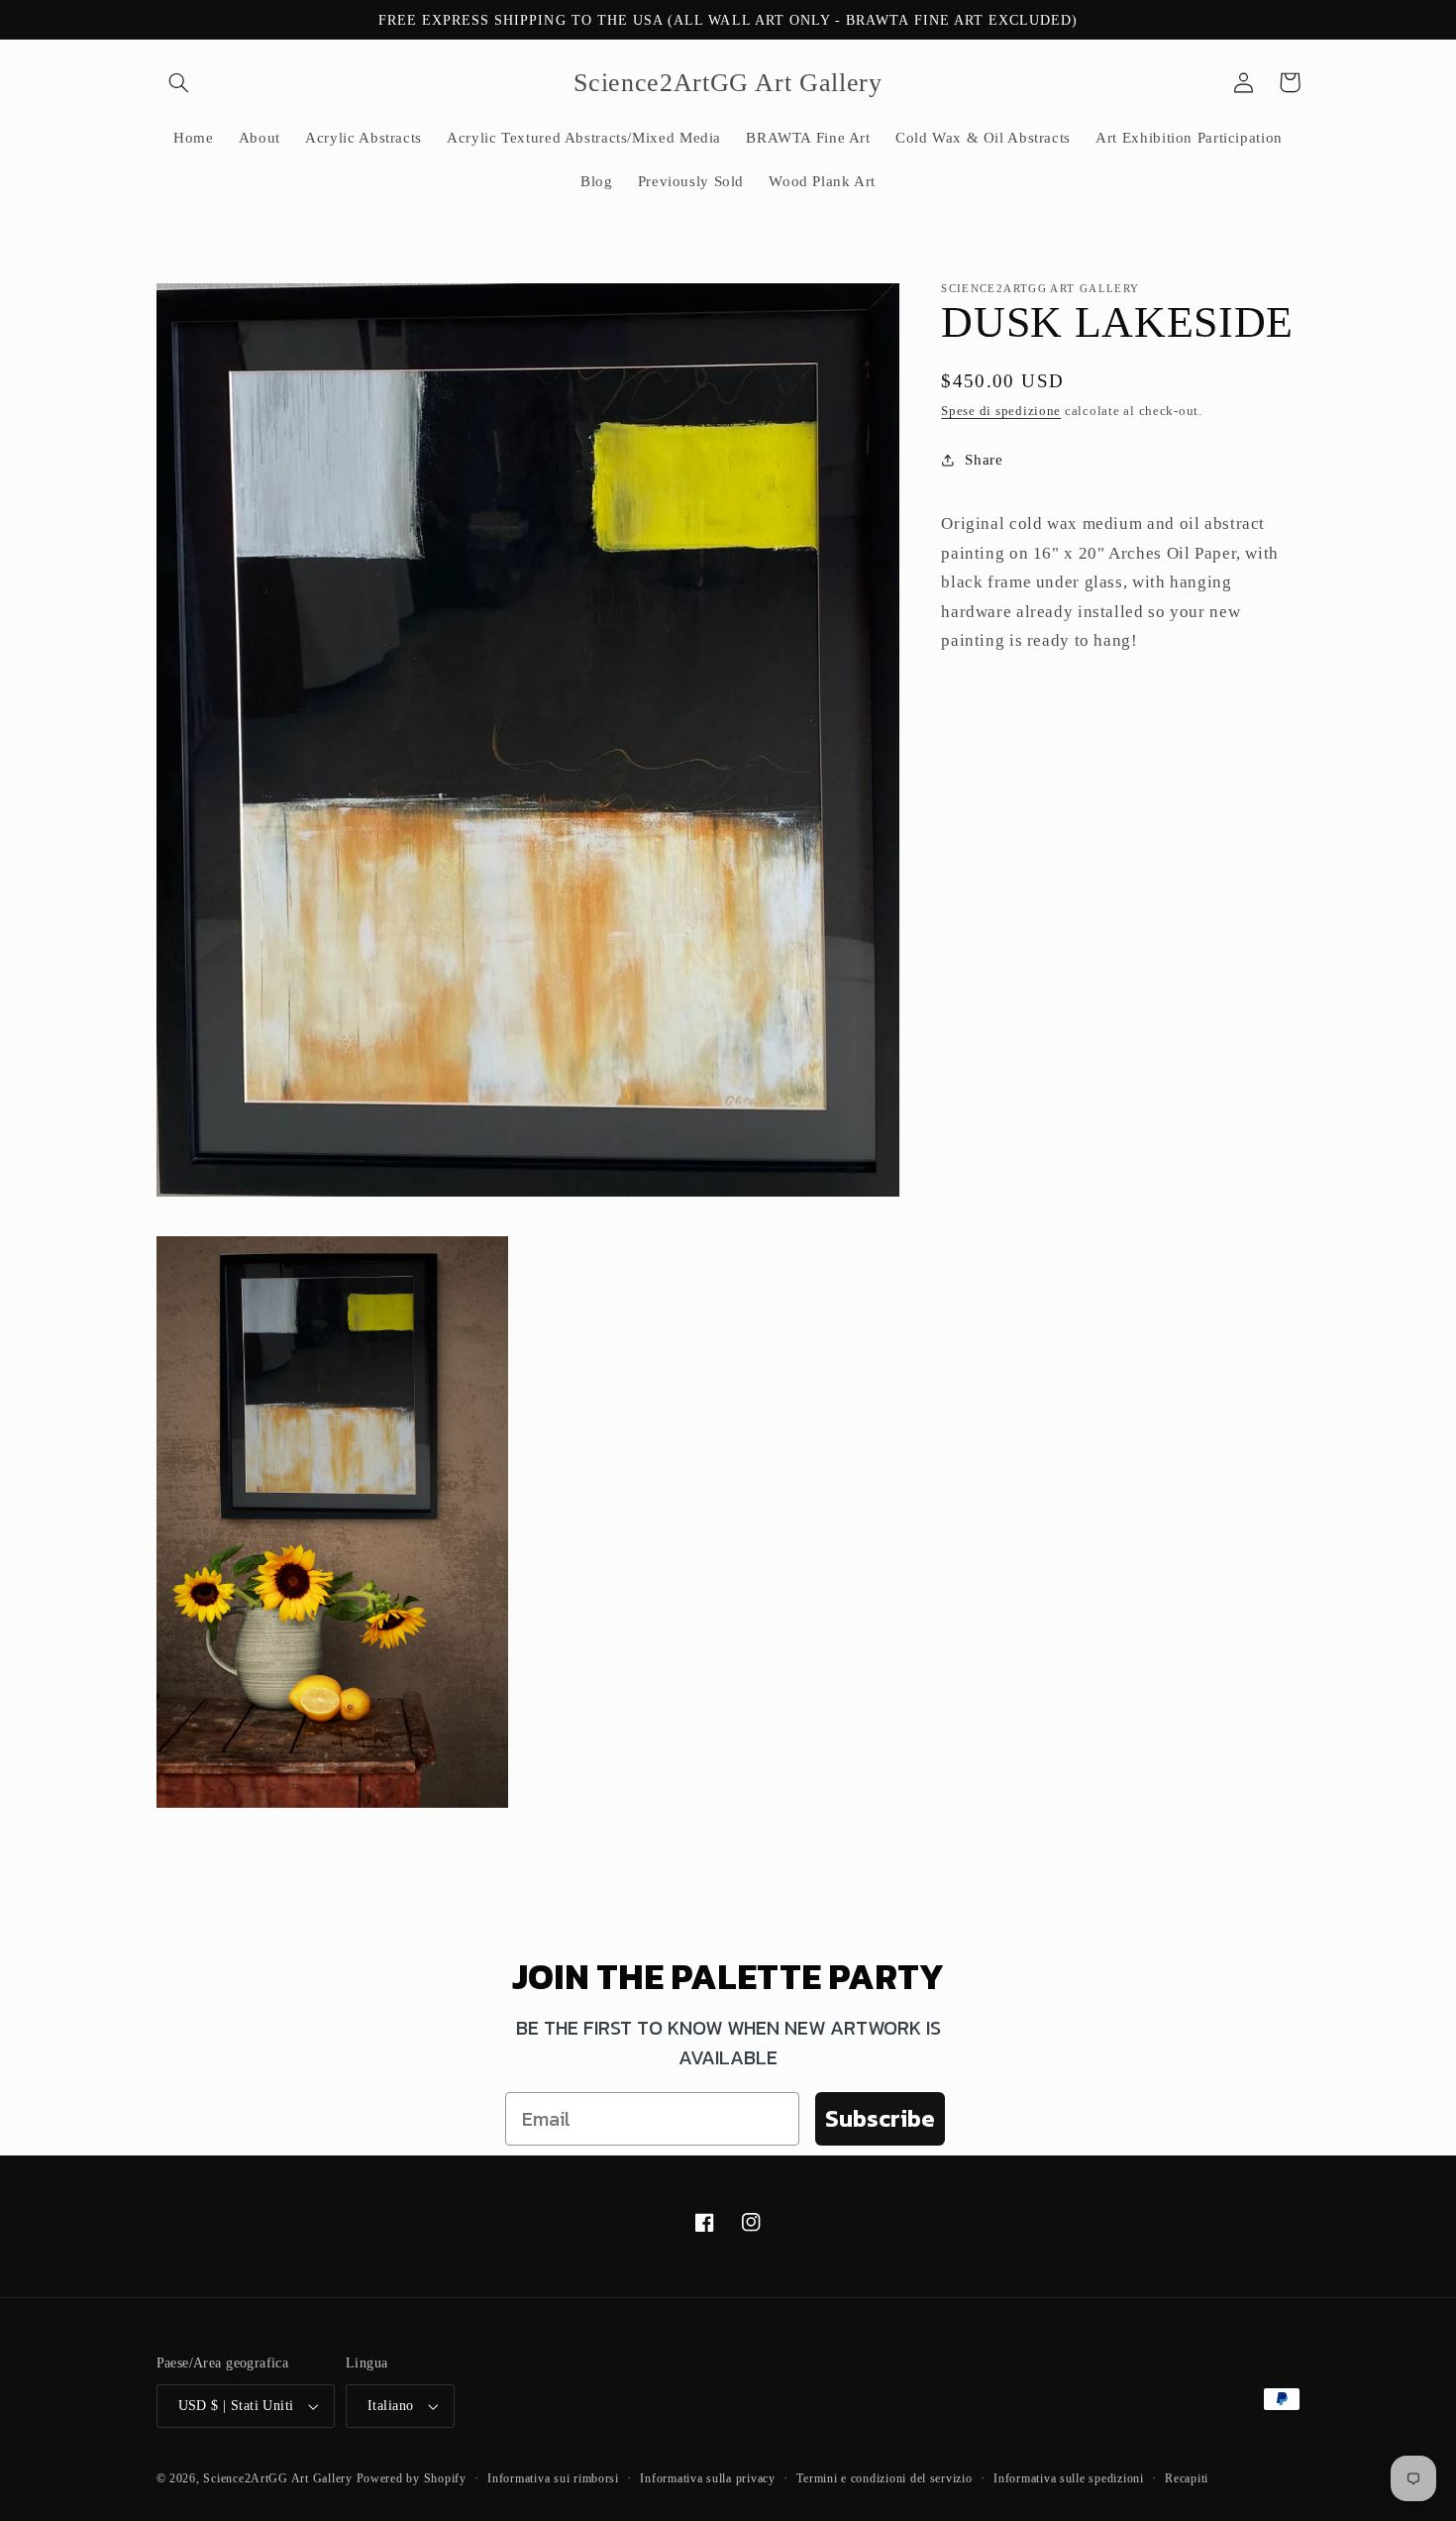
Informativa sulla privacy (707, 2478)
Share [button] (984, 460)
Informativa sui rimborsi (553, 2478)
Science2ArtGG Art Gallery (277, 2478)
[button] (179, 82)
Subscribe (880, 2118)
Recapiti (1187, 2478)
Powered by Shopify (412, 2478)
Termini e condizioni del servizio (884, 2478)
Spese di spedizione (1001, 411)
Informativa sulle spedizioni (1069, 2478)
